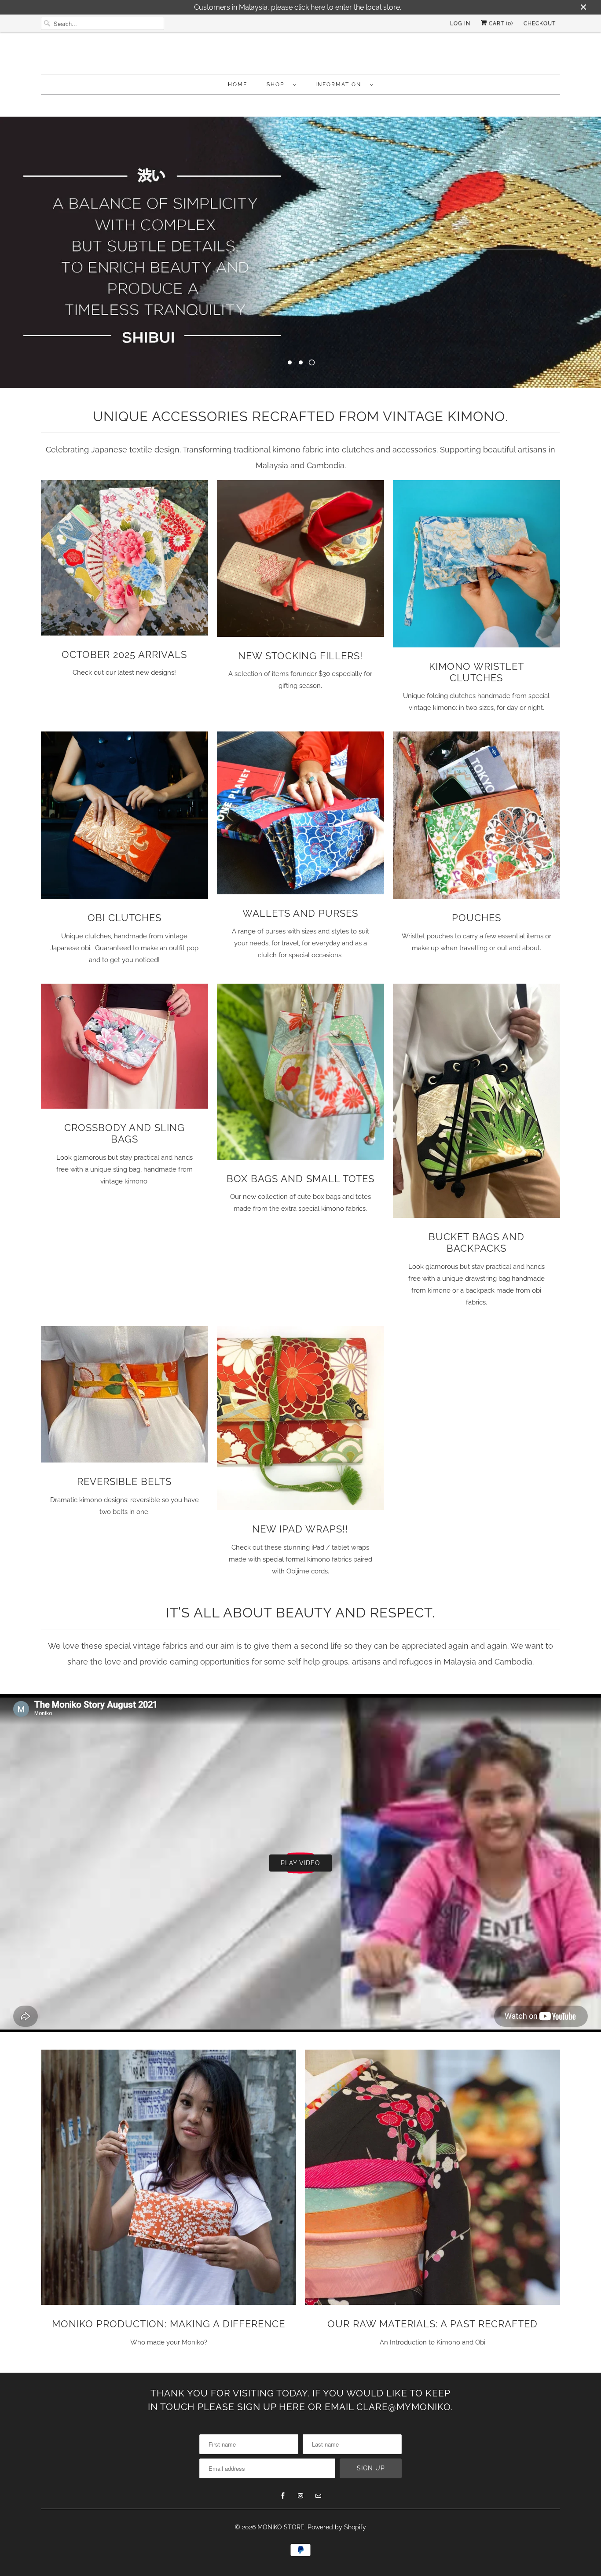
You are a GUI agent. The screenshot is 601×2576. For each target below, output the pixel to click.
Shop (278, 85)
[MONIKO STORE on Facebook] (283, 2496)
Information (341, 85)
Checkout (540, 23)
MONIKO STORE (281, 2527)
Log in (460, 23)
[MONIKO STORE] (300, 55)
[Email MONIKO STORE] (318, 2496)
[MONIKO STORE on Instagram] (300, 2496)
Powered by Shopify (337, 2527)
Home (238, 85)
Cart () (500, 23)
